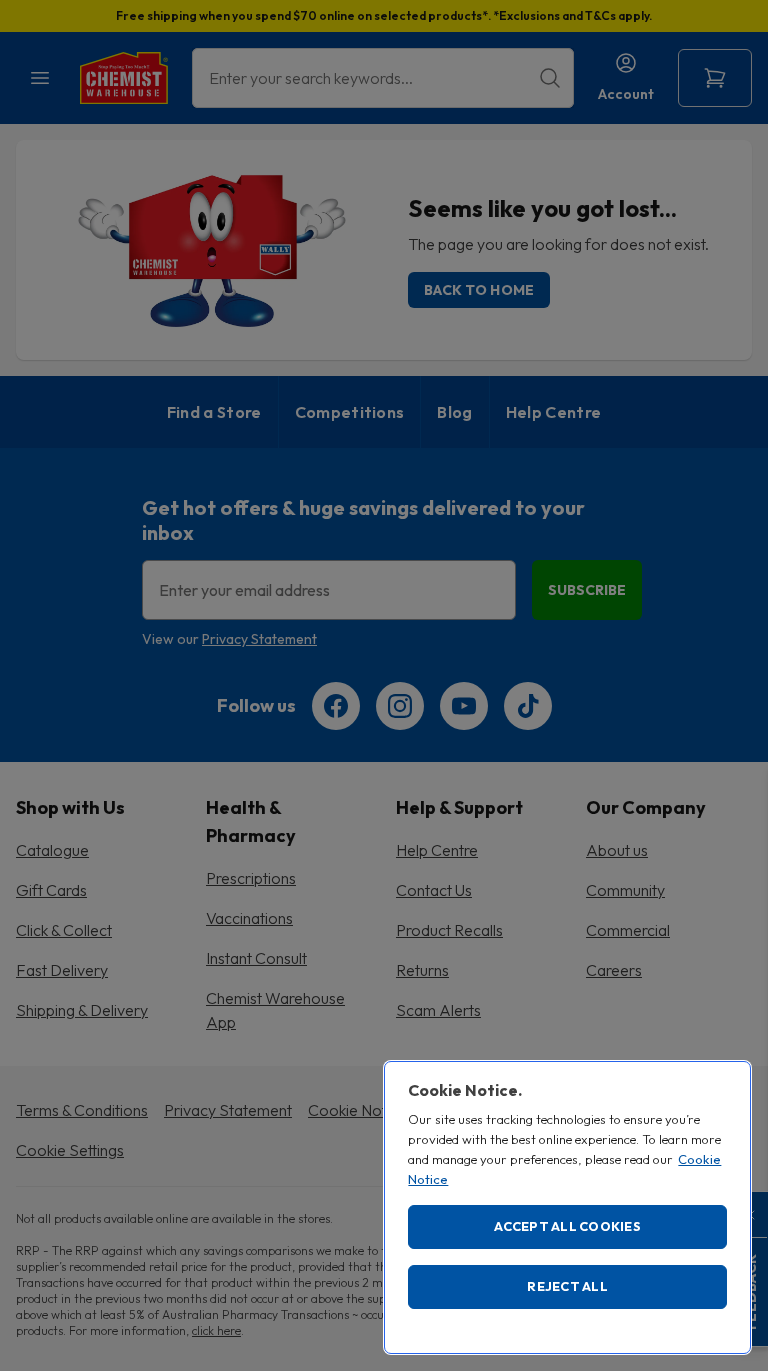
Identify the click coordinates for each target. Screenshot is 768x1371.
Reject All (567, 1286)
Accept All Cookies (567, 1226)
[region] (567, 1207)
